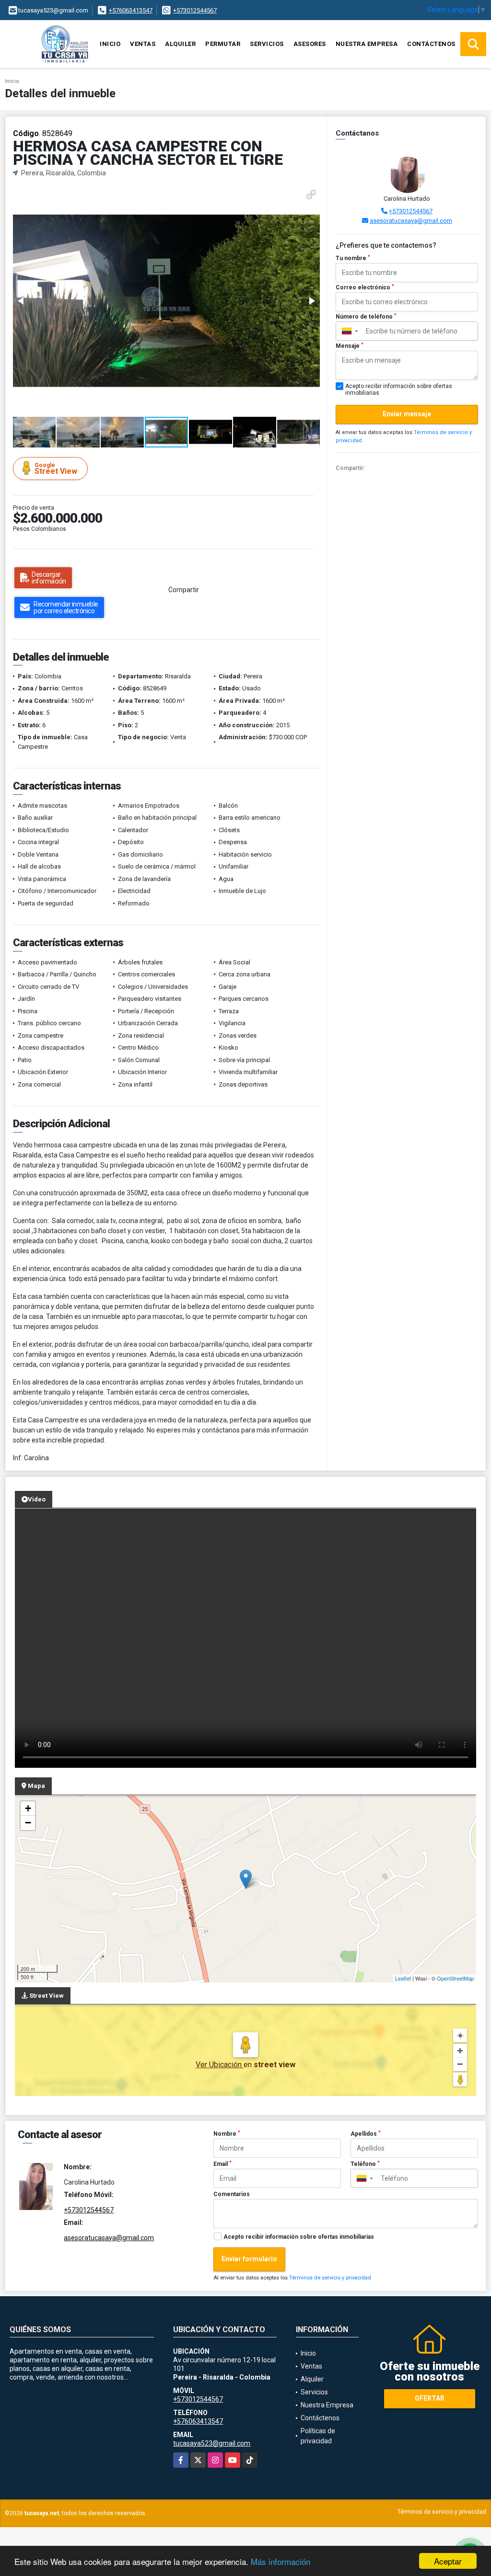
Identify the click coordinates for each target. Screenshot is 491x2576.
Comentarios (232, 2194)
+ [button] (28, 1808)
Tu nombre (353, 258)
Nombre (227, 2134)
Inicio (110, 44)
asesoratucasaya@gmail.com (411, 221)
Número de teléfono (366, 317)
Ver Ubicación (220, 2065)
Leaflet (403, 1978)
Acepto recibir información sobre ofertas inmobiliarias (299, 2237)
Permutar (223, 44)
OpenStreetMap (455, 1978)
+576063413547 (131, 10)
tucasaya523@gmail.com (212, 2443)
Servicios (267, 44)
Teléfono (365, 2164)
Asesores (310, 44)
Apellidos (366, 2134)
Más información (281, 2561)
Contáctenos (431, 44)
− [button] (28, 1823)
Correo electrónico (365, 287)
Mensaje (350, 346)
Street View (56, 469)
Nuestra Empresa (367, 44)
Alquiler (180, 44)
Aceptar (448, 2561)
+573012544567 (195, 10)
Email (222, 2164)
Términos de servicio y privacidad (330, 2278)
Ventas (143, 44)
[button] (311, 195)
